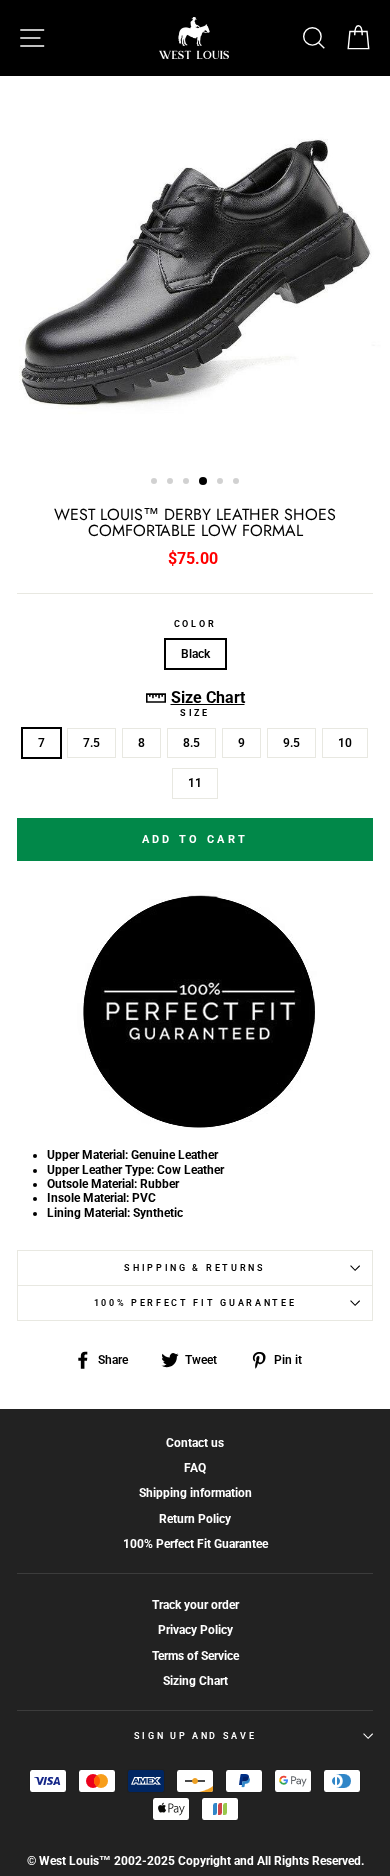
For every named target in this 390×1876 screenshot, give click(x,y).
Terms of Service (195, 1656)
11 (195, 783)
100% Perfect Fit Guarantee (195, 1303)
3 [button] (188, 483)
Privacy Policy (195, 1630)
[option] (195, 269)
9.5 (291, 743)
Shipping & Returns (194, 1268)
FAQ (195, 1468)
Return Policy (195, 1519)
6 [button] (238, 483)
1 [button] (156, 483)
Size (195, 713)
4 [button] (204, 482)
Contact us (195, 1443)
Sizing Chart (195, 1681)
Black (195, 654)
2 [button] (172, 483)
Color (195, 624)
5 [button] (222, 483)
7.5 (91, 743)
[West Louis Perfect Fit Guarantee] (195, 1126)
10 (345, 743)
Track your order (195, 1605)
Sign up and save (195, 1736)
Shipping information (195, 1493)
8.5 (191, 743)
